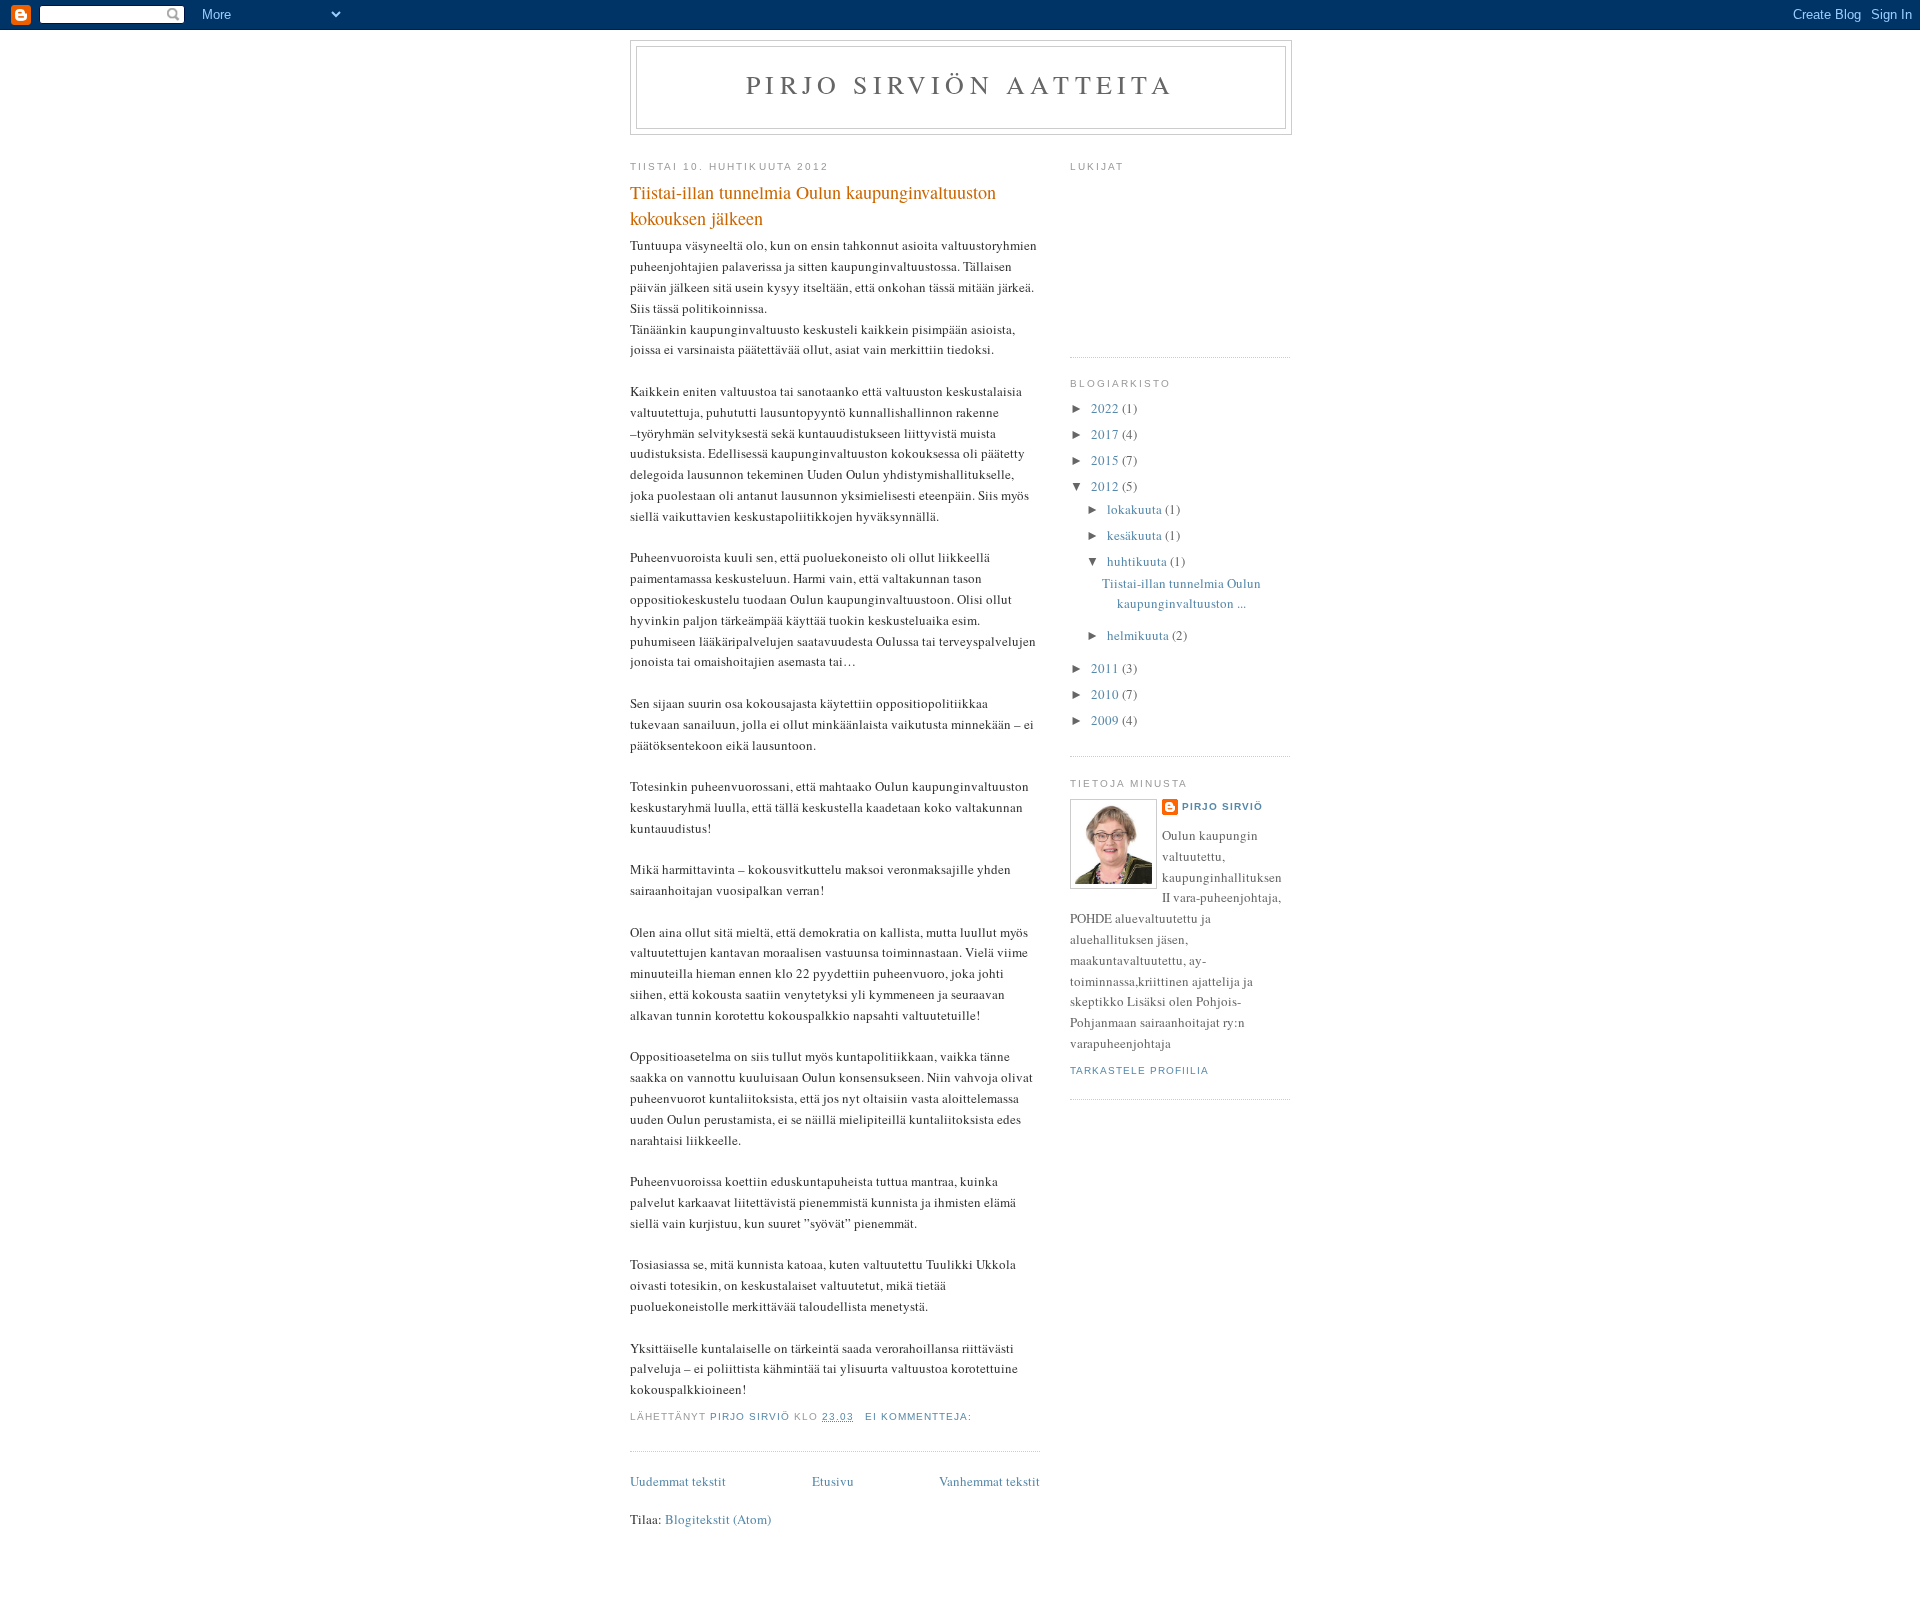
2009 (1106, 720)
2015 (1106, 460)
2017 (1106, 434)
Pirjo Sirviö (1222, 806)
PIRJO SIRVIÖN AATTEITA (960, 84)
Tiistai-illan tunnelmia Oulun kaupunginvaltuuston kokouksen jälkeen (813, 204)
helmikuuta (1139, 635)
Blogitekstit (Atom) (718, 1519)
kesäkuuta (1136, 535)
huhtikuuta (1138, 561)
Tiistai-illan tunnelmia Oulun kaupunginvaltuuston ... (1181, 593)
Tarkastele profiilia (1139, 1070)
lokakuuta (1136, 509)
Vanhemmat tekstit (989, 1481)
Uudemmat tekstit (678, 1481)
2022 (1106, 408)
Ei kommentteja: (920, 1416)
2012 (1106, 486)
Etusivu (833, 1481)
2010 (1106, 694)
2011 (1106, 668)
